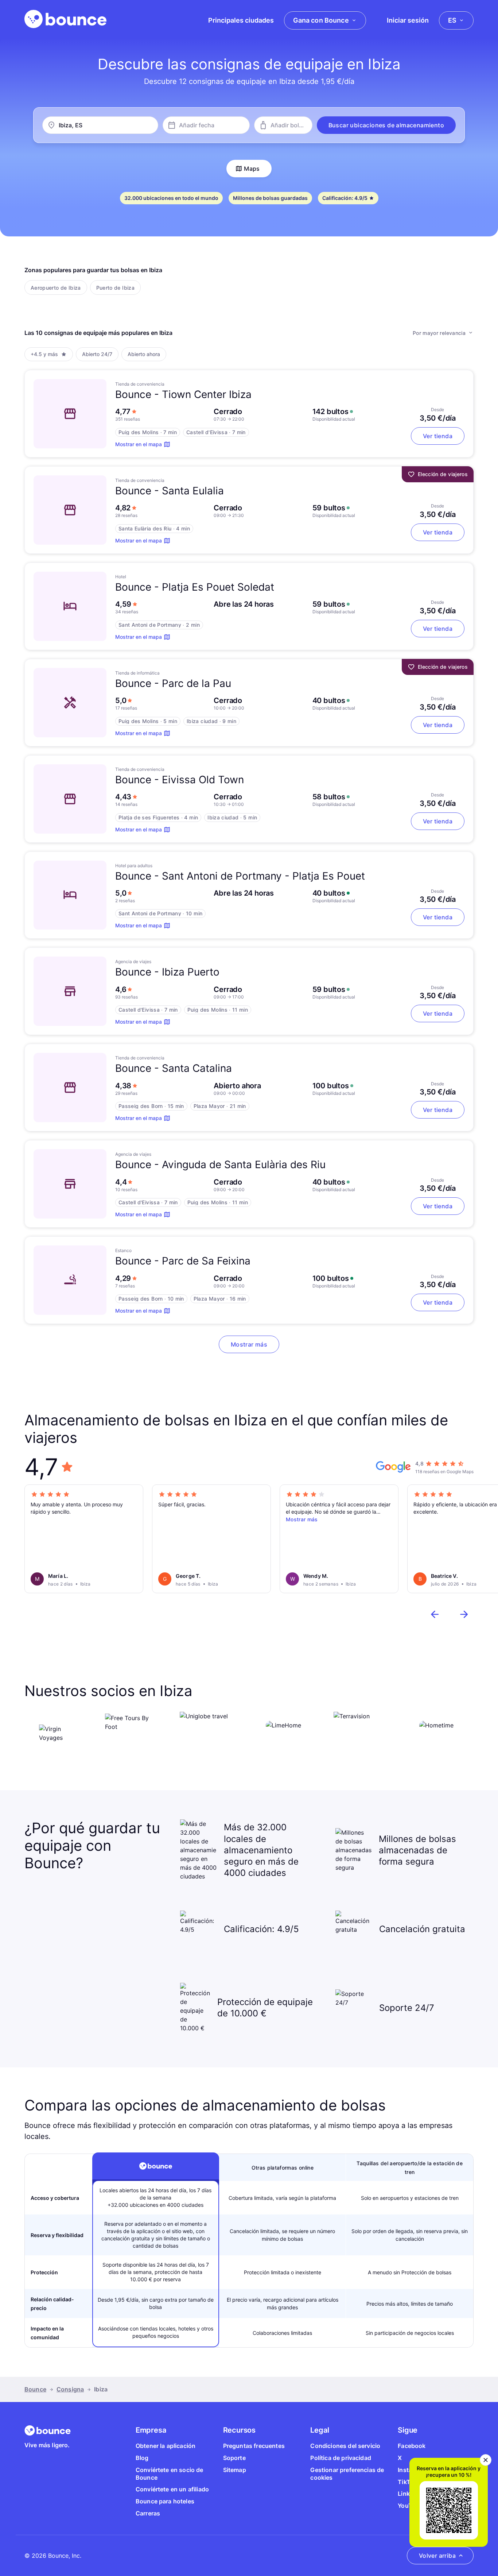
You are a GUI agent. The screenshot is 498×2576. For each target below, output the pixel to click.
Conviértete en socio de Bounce (170, 2474)
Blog (142, 2458)
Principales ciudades (241, 20)
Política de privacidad (341, 2458)
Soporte (234, 2458)
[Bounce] (65, 19)
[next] (464, 1614)
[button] (386, 125)
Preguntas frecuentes (254, 2446)
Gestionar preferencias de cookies (347, 2474)
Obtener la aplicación (166, 2446)
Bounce (35, 2389)
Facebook (412, 2446)
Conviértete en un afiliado (172, 2489)
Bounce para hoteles (165, 2501)
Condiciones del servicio (345, 2446)
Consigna (70, 2389)
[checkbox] (56, 287)
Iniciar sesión (408, 20)
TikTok (407, 2482)
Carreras (148, 2513)
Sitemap (235, 2470)
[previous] (435, 1614)
